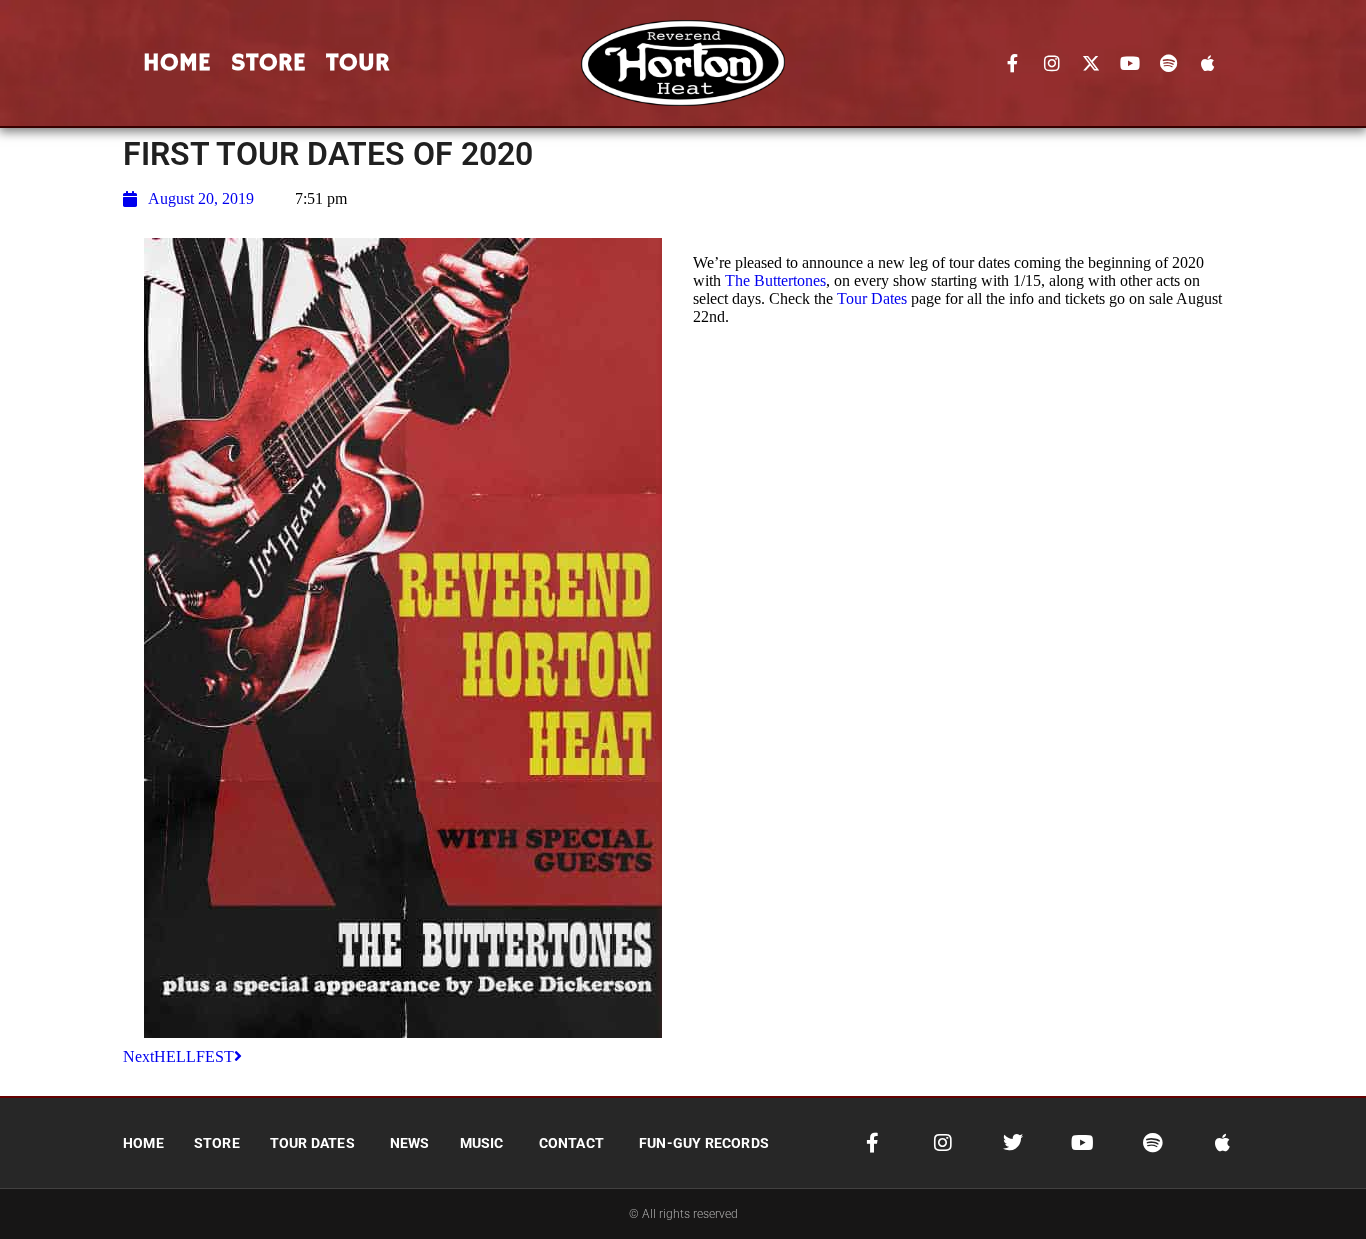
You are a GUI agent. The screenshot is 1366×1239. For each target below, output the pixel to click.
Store (268, 63)
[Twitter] (1013, 1143)
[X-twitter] (1091, 63)
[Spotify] (1169, 63)
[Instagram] (1052, 63)
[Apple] (1208, 63)
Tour (358, 63)
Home (177, 63)
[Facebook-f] (1013, 63)
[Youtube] (1130, 63)
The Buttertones (775, 280)
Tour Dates (872, 298)
